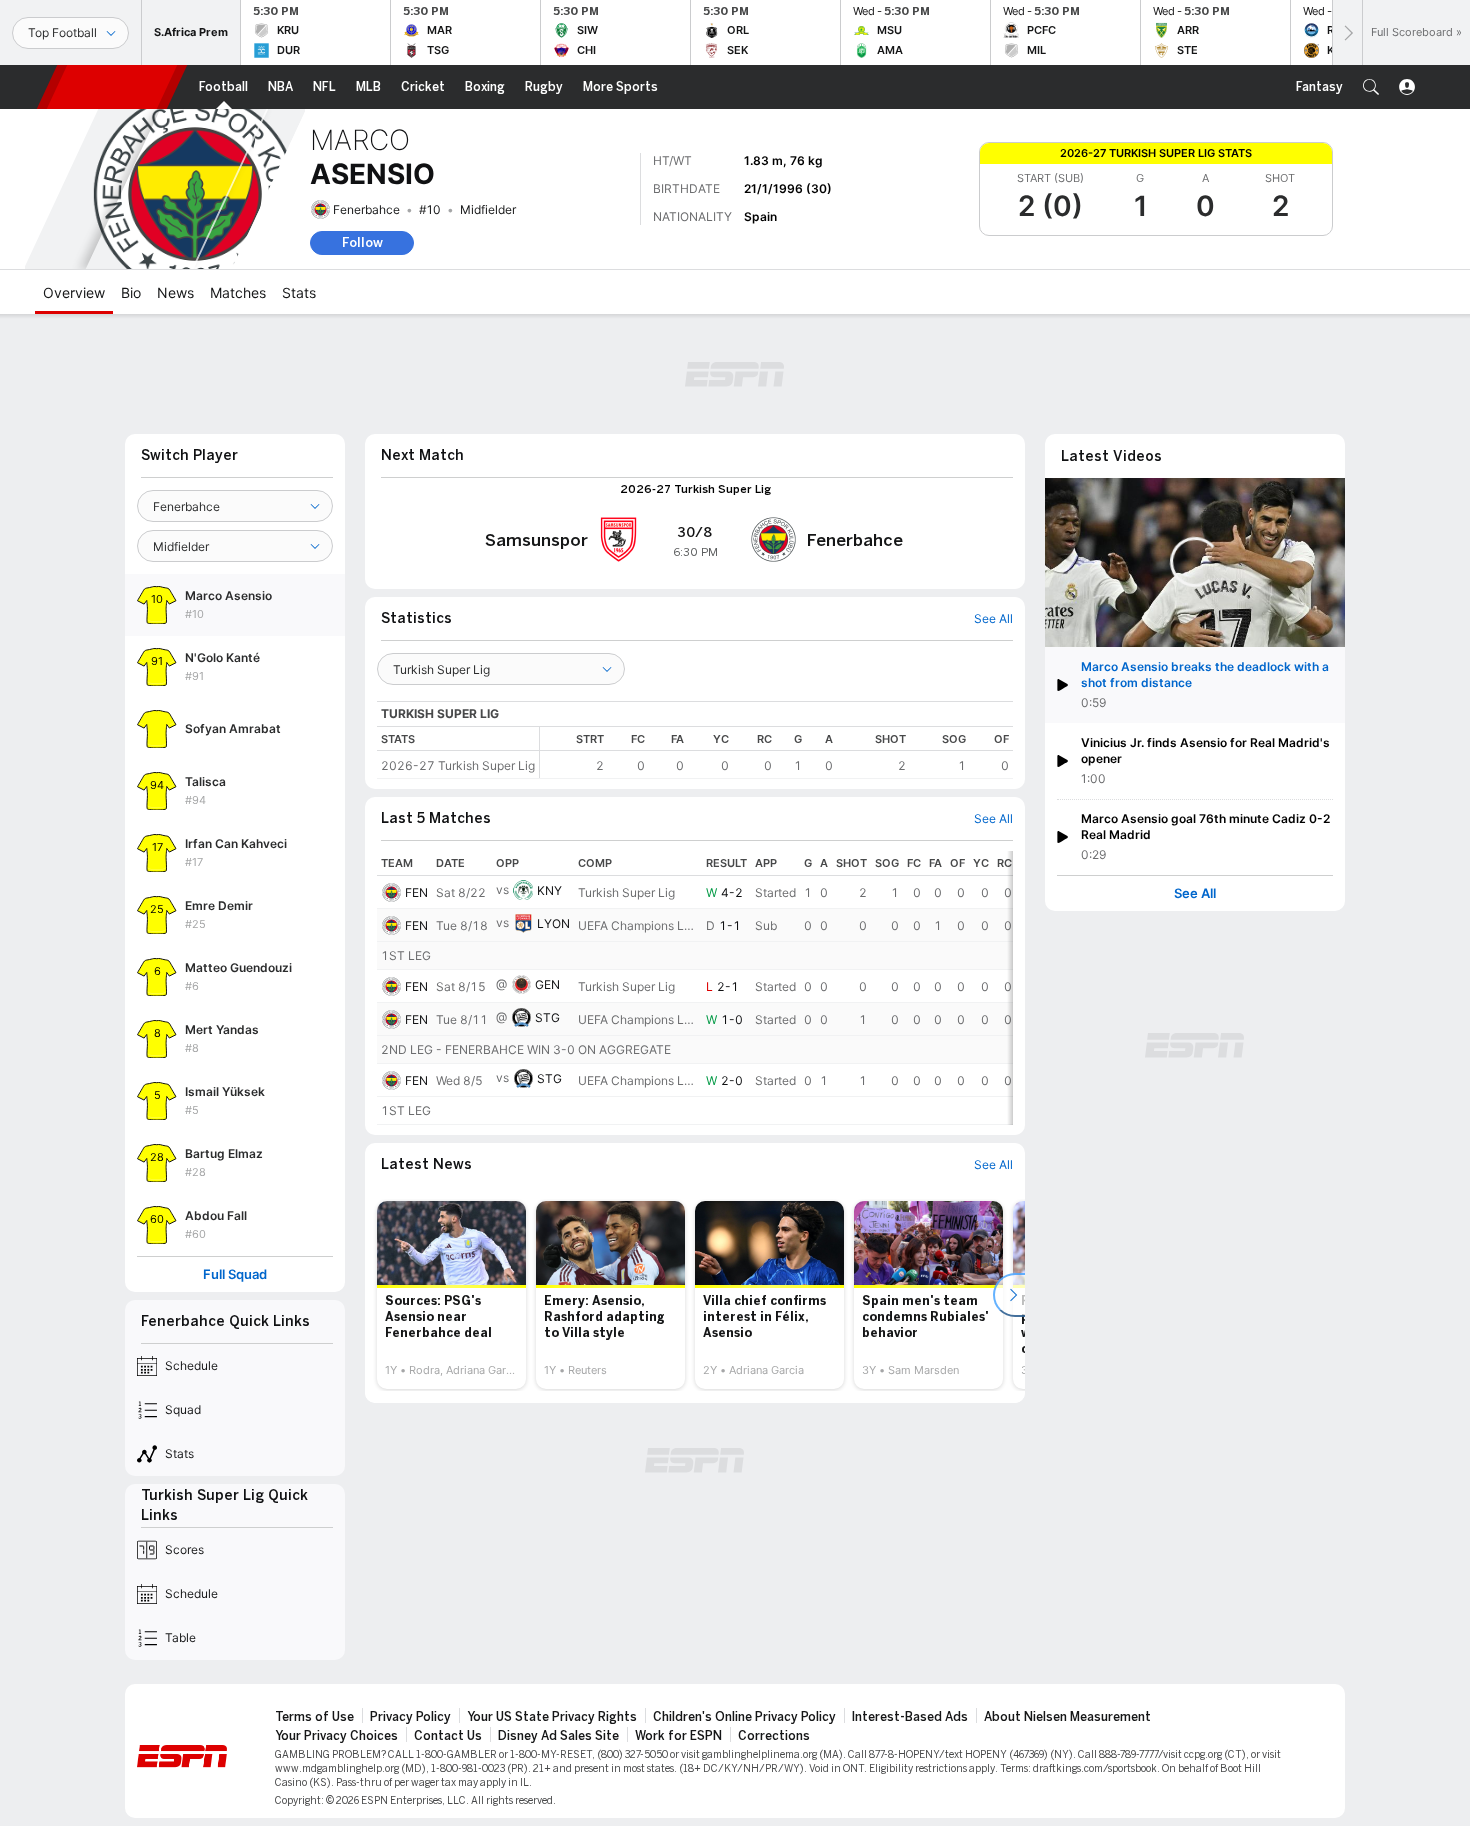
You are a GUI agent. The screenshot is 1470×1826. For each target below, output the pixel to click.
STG (547, 1017)
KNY (549, 890)
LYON (553, 923)
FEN (416, 892)
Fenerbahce (366, 209)
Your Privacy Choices (336, 1736)
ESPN (112, 87)
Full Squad (235, 1274)
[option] (451, 1295)
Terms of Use (314, 1717)
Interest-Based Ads (910, 1717)
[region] (776, 752)
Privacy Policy (410, 1717)
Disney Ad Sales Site (558, 1736)
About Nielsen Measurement (1067, 1717)
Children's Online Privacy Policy (744, 1717)
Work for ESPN (678, 1736)
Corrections (774, 1736)
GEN (547, 984)
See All (1195, 893)
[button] (1371, 87)
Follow (362, 242)
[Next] (1347, 32)
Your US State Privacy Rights (552, 1717)
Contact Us (448, 1736)
